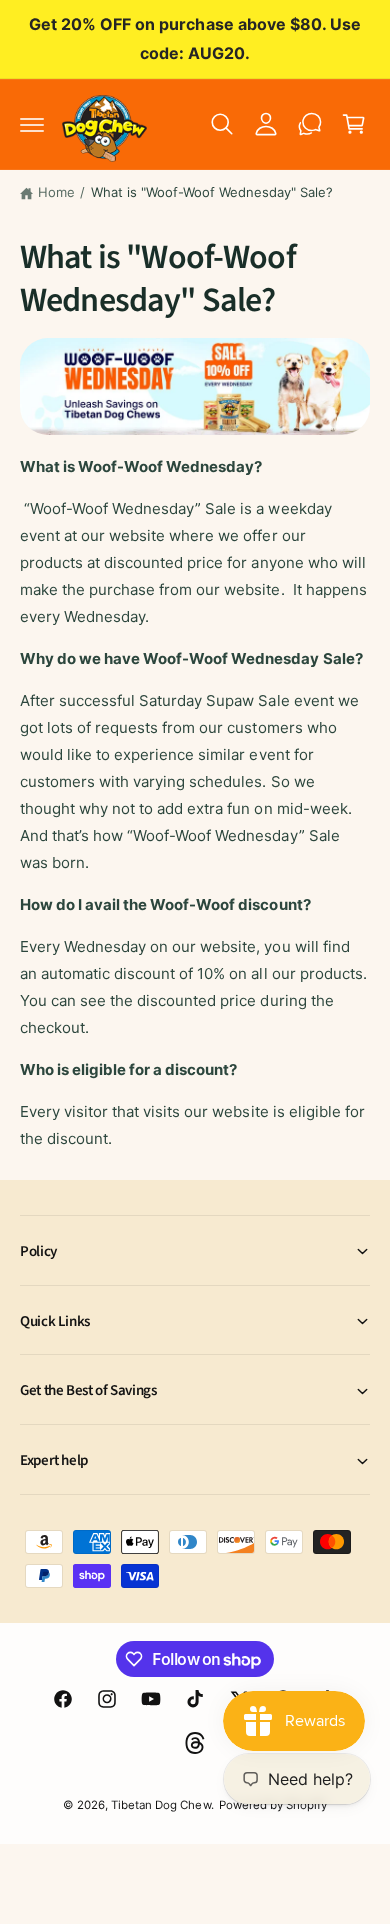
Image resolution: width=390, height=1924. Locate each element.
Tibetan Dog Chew (160, 1805)
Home (56, 192)
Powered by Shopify (273, 1805)
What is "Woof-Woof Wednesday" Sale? (212, 192)
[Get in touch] (310, 124)
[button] (32, 124)
